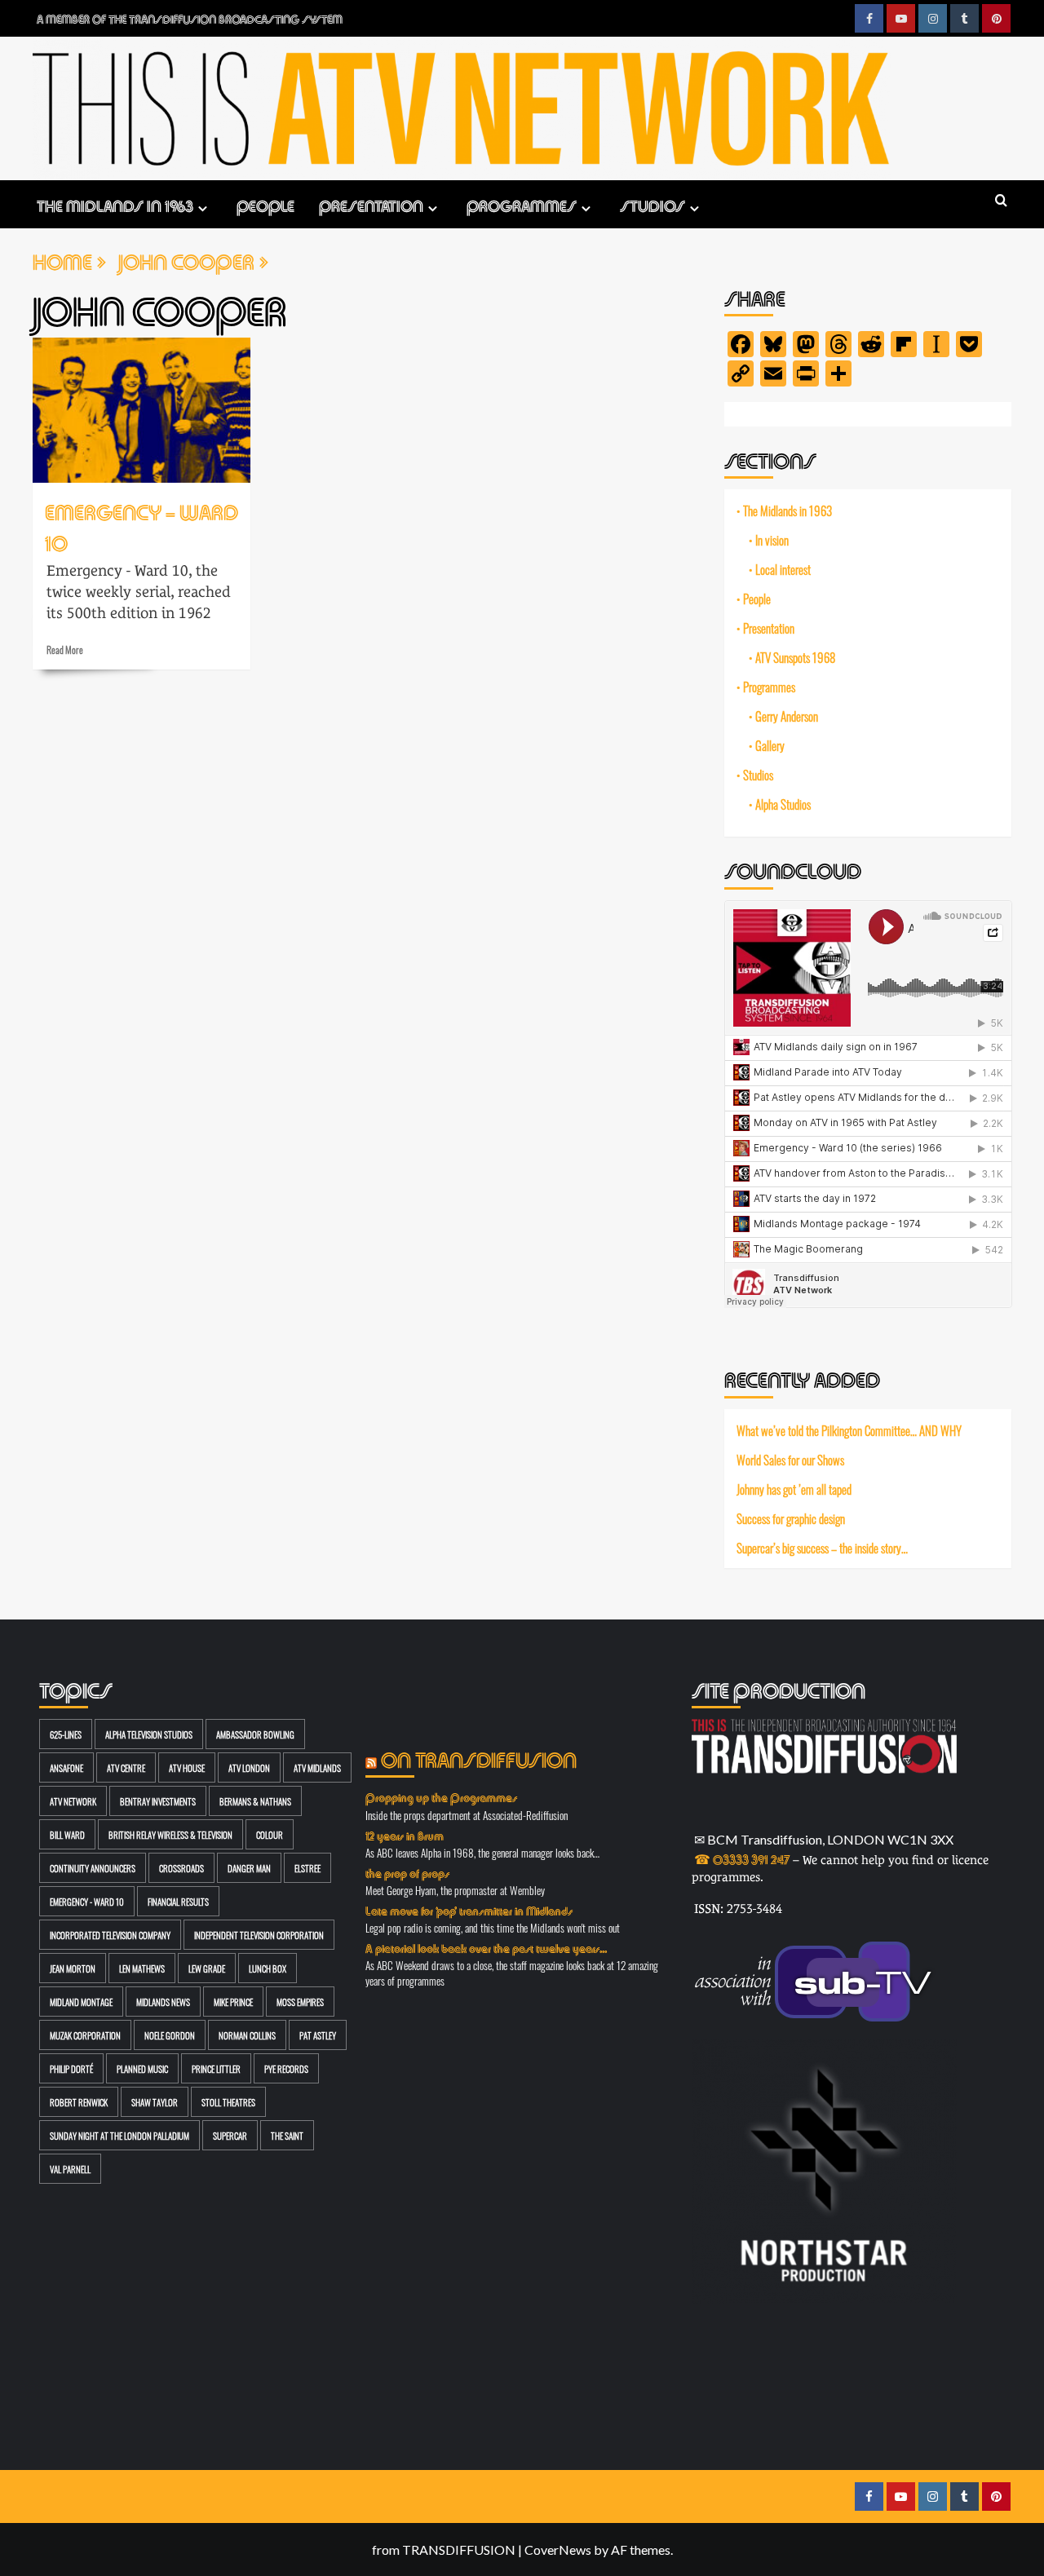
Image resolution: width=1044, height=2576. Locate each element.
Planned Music (142, 2068)
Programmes (522, 204)
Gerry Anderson (787, 716)
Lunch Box (268, 1968)
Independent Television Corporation (259, 1935)
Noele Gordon (170, 2035)
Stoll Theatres (228, 2102)
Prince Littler (216, 2068)
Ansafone (66, 1767)
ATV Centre (126, 1767)
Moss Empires (300, 2002)
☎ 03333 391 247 (742, 1858)
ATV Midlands (317, 1767)
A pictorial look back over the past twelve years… (486, 1947)
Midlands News (163, 2002)
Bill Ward (67, 1834)
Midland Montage (81, 2002)
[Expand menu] (203, 208)
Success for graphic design (791, 1518)
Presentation (371, 204)
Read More (65, 649)
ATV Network (73, 1801)
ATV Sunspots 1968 (795, 657)
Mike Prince (233, 2002)
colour (270, 1834)
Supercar (230, 2135)
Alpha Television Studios (149, 1734)
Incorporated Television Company (110, 1935)
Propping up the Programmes (441, 1796)
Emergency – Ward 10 (142, 526)
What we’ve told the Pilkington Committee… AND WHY (849, 1430)
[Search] (1001, 201)
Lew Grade (207, 1968)
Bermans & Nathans (255, 1801)
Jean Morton (73, 1968)
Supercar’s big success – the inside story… (822, 1547)
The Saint (287, 2135)
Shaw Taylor (155, 2102)
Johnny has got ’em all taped (794, 1489)
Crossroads (181, 1868)
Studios (652, 204)
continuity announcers (93, 1868)
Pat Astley (318, 2035)
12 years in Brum (405, 1835)
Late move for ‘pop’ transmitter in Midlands (469, 1910)
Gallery (770, 745)
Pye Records (286, 2068)
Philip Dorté (71, 2068)
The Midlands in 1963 (115, 204)
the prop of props (407, 1872)
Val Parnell (70, 2169)
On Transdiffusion (479, 1758)
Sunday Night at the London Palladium (119, 2135)
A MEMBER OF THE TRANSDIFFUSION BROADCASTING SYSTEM (190, 18)
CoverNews (558, 2549)
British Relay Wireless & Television (170, 1834)
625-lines (66, 1734)
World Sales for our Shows (790, 1460)
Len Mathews (142, 1968)
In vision (772, 540)
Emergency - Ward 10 (87, 1901)
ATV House (187, 1767)
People (265, 204)
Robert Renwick (79, 2102)
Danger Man (249, 1868)
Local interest (783, 569)
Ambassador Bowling (255, 1734)
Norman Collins (247, 2035)
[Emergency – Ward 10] (142, 410)
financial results (178, 1901)
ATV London (249, 1767)
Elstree (307, 1868)
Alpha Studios (783, 804)
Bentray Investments (158, 1801)
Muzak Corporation (85, 2035)
